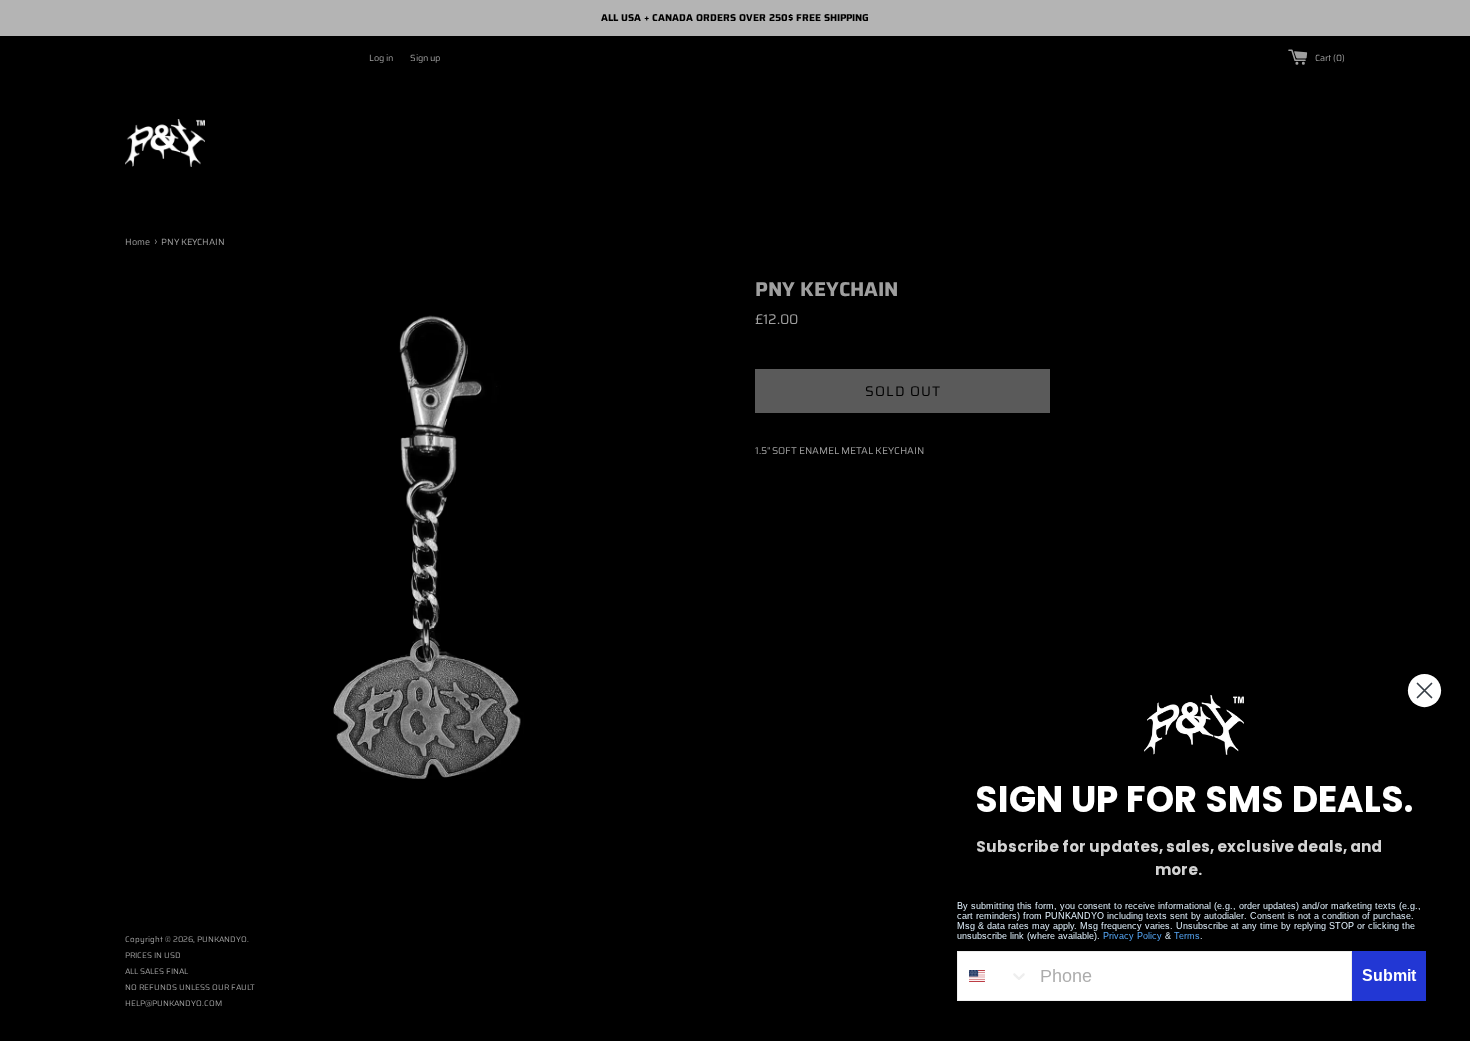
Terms (1187, 936)
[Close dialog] (1424, 690)
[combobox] (994, 976)
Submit (1389, 975)
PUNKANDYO (222, 939)
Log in (381, 58)
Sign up (425, 58)
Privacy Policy (1132, 936)
